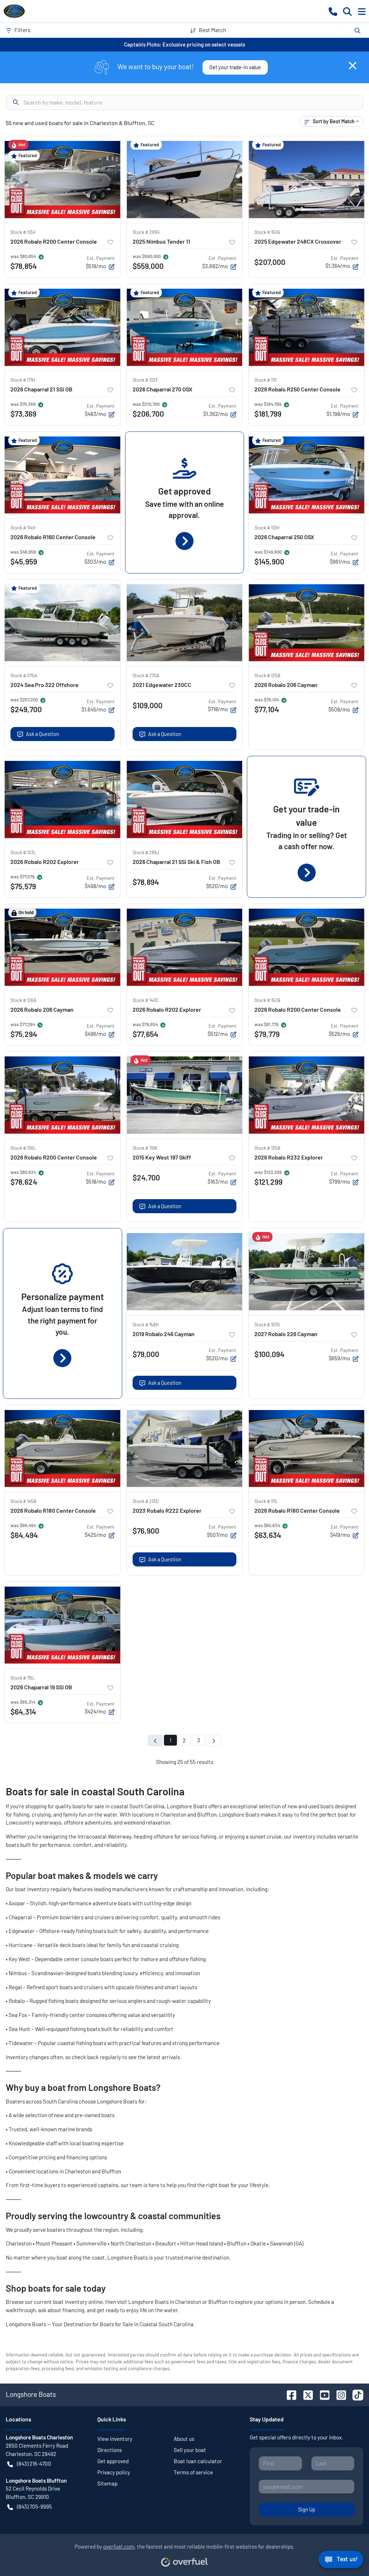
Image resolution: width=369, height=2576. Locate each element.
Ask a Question (43, 734)
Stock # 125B (267, 675)
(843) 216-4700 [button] (34, 2464)
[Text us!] (341, 2561)
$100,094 (269, 1354)
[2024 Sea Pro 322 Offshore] (63, 623)
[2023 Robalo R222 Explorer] (185, 1448)
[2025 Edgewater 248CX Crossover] (306, 179)
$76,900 (146, 1531)
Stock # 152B (267, 1000)
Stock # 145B (23, 1501)
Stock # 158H (146, 1325)
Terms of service (193, 2472)
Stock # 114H (23, 528)
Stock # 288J (146, 852)
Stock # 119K (145, 1148)
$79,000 (146, 1354)
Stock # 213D (146, 1501)
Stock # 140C (146, 1000)
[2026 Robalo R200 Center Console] (63, 179)
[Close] (353, 66)
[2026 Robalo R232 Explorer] (306, 1095)
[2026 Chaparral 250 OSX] (306, 475)
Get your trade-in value (235, 67)
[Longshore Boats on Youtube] (322, 2394)
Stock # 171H (23, 380)
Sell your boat (190, 2450)
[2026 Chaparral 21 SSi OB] (63, 327)
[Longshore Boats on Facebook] (289, 2394)
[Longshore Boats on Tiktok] (355, 2394)
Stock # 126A (23, 1000)
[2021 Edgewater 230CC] (185, 623)
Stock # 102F (145, 380)
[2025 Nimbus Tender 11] (185, 179)
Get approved (113, 2461)
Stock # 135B (267, 1148)
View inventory (115, 2439)
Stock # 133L (23, 852)
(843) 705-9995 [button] (34, 2506)
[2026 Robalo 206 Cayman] (306, 623)
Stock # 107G (267, 1325)
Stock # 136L (23, 1148)
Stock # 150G (267, 232)
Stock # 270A (146, 675)
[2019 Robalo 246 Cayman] (185, 1272)
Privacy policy (114, 2472)
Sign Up (307, 2510)
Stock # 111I (265, 380)
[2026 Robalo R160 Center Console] (63, 475)
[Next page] (214, 1741)
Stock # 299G (146, 232)
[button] (333, 11)
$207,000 (270, 262)
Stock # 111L (266, 1501)
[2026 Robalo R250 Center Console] (306, 327)
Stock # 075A (24, 675)
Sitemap (107, 2483)
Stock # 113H (23, 232)
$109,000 (148, 705)
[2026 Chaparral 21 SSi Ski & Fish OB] (185, 799)
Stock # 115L (23, 1678)
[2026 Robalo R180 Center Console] (63, 1448)
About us (184, 2439)
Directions (110, 2450)
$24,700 (146, 1177)
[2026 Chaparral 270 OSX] (185, 327)
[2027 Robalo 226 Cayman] (306, 1272)
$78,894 (146, 882)
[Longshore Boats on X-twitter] (305, 2394)
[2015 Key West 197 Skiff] (185, 1095)
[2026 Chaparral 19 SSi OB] (63, 1625)
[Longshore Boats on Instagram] (338, 2394)
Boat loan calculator (198, 2461)
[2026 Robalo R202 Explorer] (63, 799)
